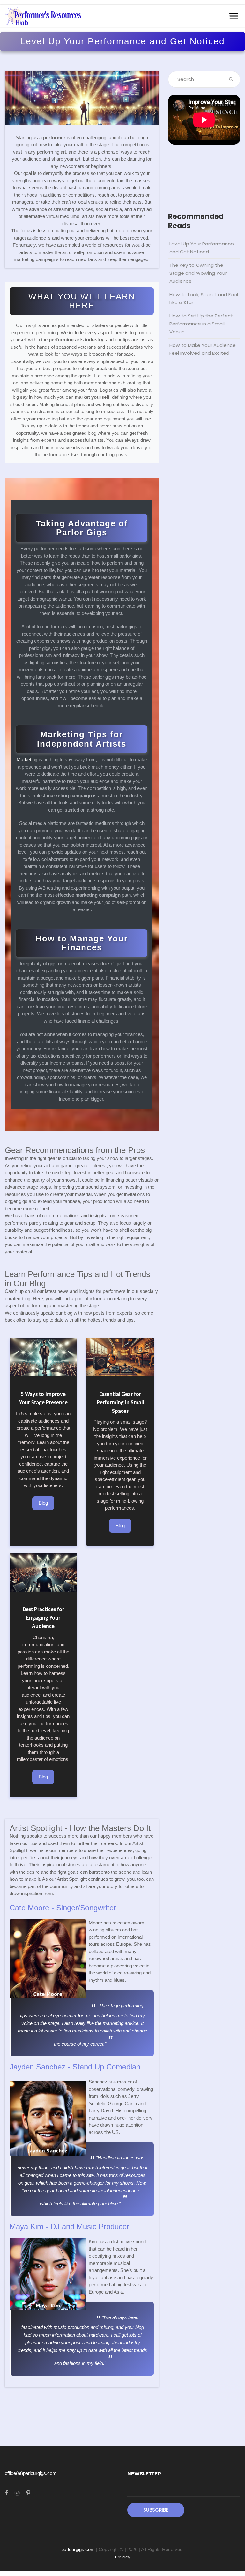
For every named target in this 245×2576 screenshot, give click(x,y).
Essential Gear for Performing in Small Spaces (120, 1403)
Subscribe (156, 2510)
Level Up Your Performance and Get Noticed (202, 248)
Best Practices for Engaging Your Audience (43, 1618)
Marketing (27, 759)
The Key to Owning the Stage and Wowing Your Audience (198, 273)
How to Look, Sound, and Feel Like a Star (204, 298)
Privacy (123, 2557)
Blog (43, 1503)
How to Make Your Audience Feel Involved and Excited (203, 349)
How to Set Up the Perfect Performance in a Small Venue (201, 324)
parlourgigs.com (78, 2549)
